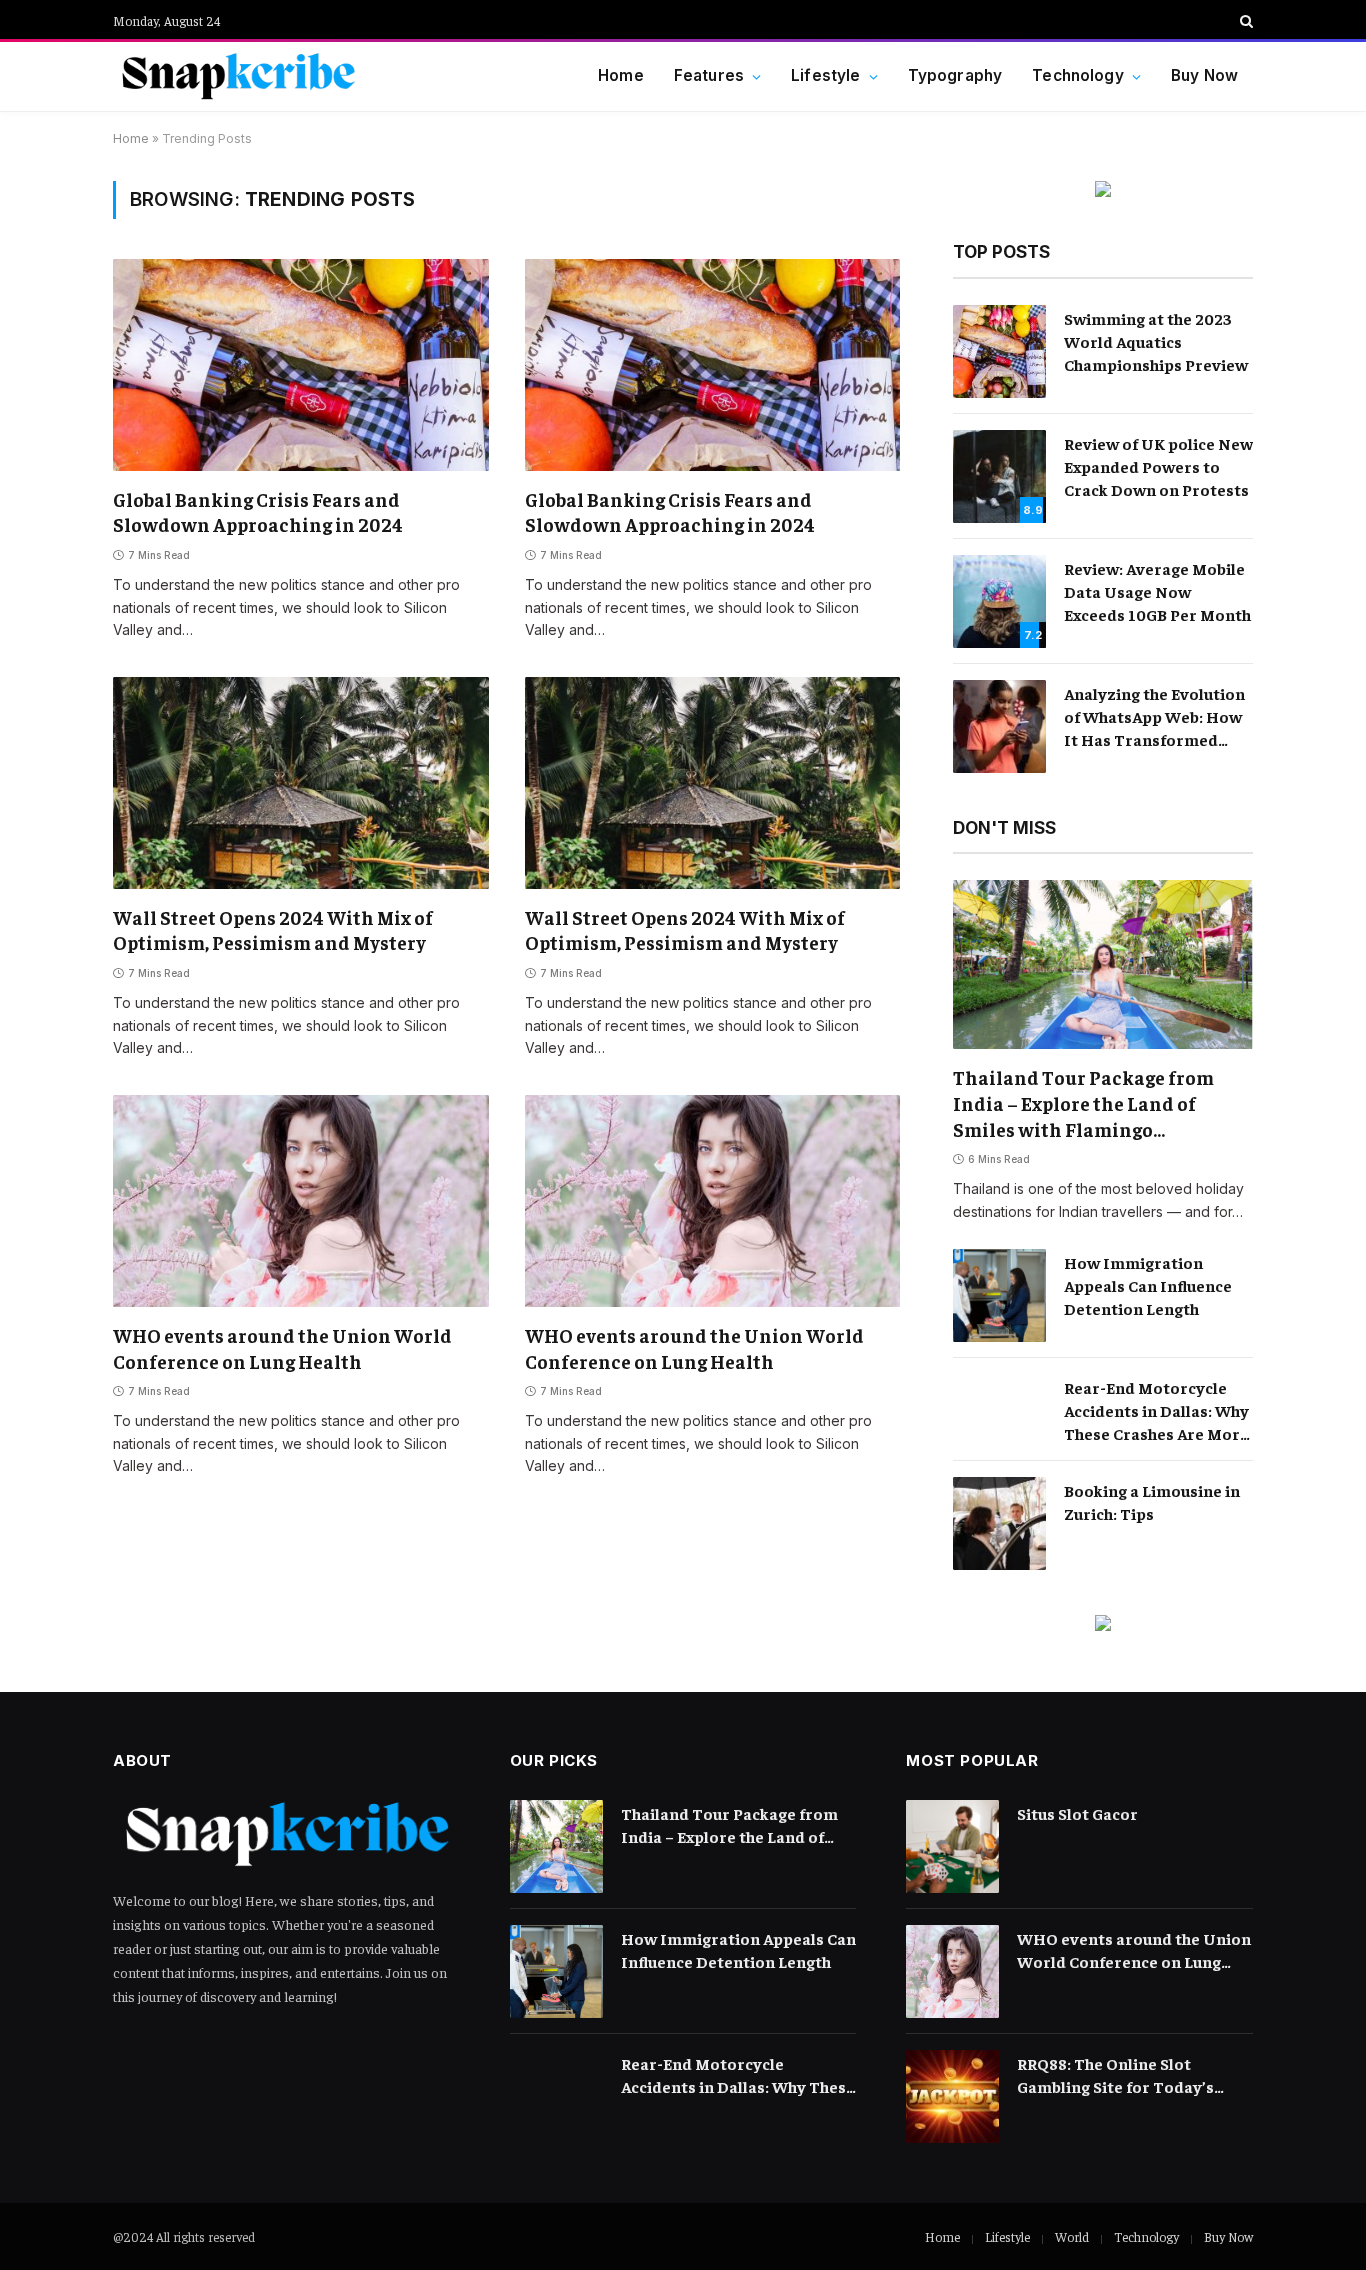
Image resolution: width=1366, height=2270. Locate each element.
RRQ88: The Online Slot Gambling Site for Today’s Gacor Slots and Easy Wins (1117, 2075)
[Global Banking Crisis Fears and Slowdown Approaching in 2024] (301, 364)
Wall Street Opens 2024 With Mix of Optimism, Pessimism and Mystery (273, 930)
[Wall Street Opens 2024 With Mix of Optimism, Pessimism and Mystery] (301, 782)
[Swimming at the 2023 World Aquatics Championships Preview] (999, 351)
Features (709, 75)
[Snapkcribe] (238, 77)
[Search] (1244, 21)
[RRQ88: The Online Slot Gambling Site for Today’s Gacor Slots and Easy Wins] (952, 2096)
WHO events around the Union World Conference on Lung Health (282, 1348)
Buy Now (1204, 75)
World (1072, 2236)
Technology (1078, 75)
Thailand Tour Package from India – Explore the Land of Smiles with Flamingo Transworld (1083, 1103)
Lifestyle (825, 75)
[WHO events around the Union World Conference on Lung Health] (301, 1200)
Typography (955, 75)
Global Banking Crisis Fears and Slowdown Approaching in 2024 (258, 512)
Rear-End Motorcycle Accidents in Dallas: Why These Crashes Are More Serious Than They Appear (1156, 1411)
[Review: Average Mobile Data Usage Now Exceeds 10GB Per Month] (999, 601)
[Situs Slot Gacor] (952, 1846)
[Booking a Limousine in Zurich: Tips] (999, 1523)
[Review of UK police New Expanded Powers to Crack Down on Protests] (999, 476)
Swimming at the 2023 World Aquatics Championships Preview (1156, 341)
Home (621, 75)
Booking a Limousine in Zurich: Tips (1152, 1501)
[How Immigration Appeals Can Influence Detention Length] (999, 1295)
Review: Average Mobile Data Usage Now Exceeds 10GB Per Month (1157, 591)
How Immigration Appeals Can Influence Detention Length (1148, 1285)
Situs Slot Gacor (1077, 1813)
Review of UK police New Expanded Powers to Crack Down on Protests (1158, 466)
